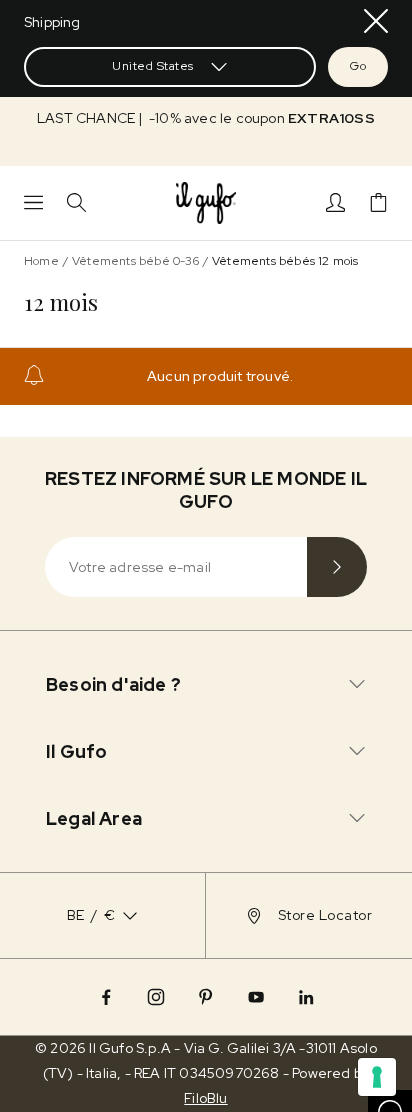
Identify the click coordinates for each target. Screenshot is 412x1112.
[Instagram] (156, 997)
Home (41, 261)
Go (358, 66)
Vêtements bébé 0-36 (135, 261)
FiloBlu (205, 1098)
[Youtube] (256, 997)
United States (153, 66)
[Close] (376, 21)
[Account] (335, 202)
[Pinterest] (206, 997)
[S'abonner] (337, 567)
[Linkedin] (306, 997)
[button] (206, 118)
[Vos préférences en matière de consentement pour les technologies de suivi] (377, 1077)
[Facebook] (106, 997)
